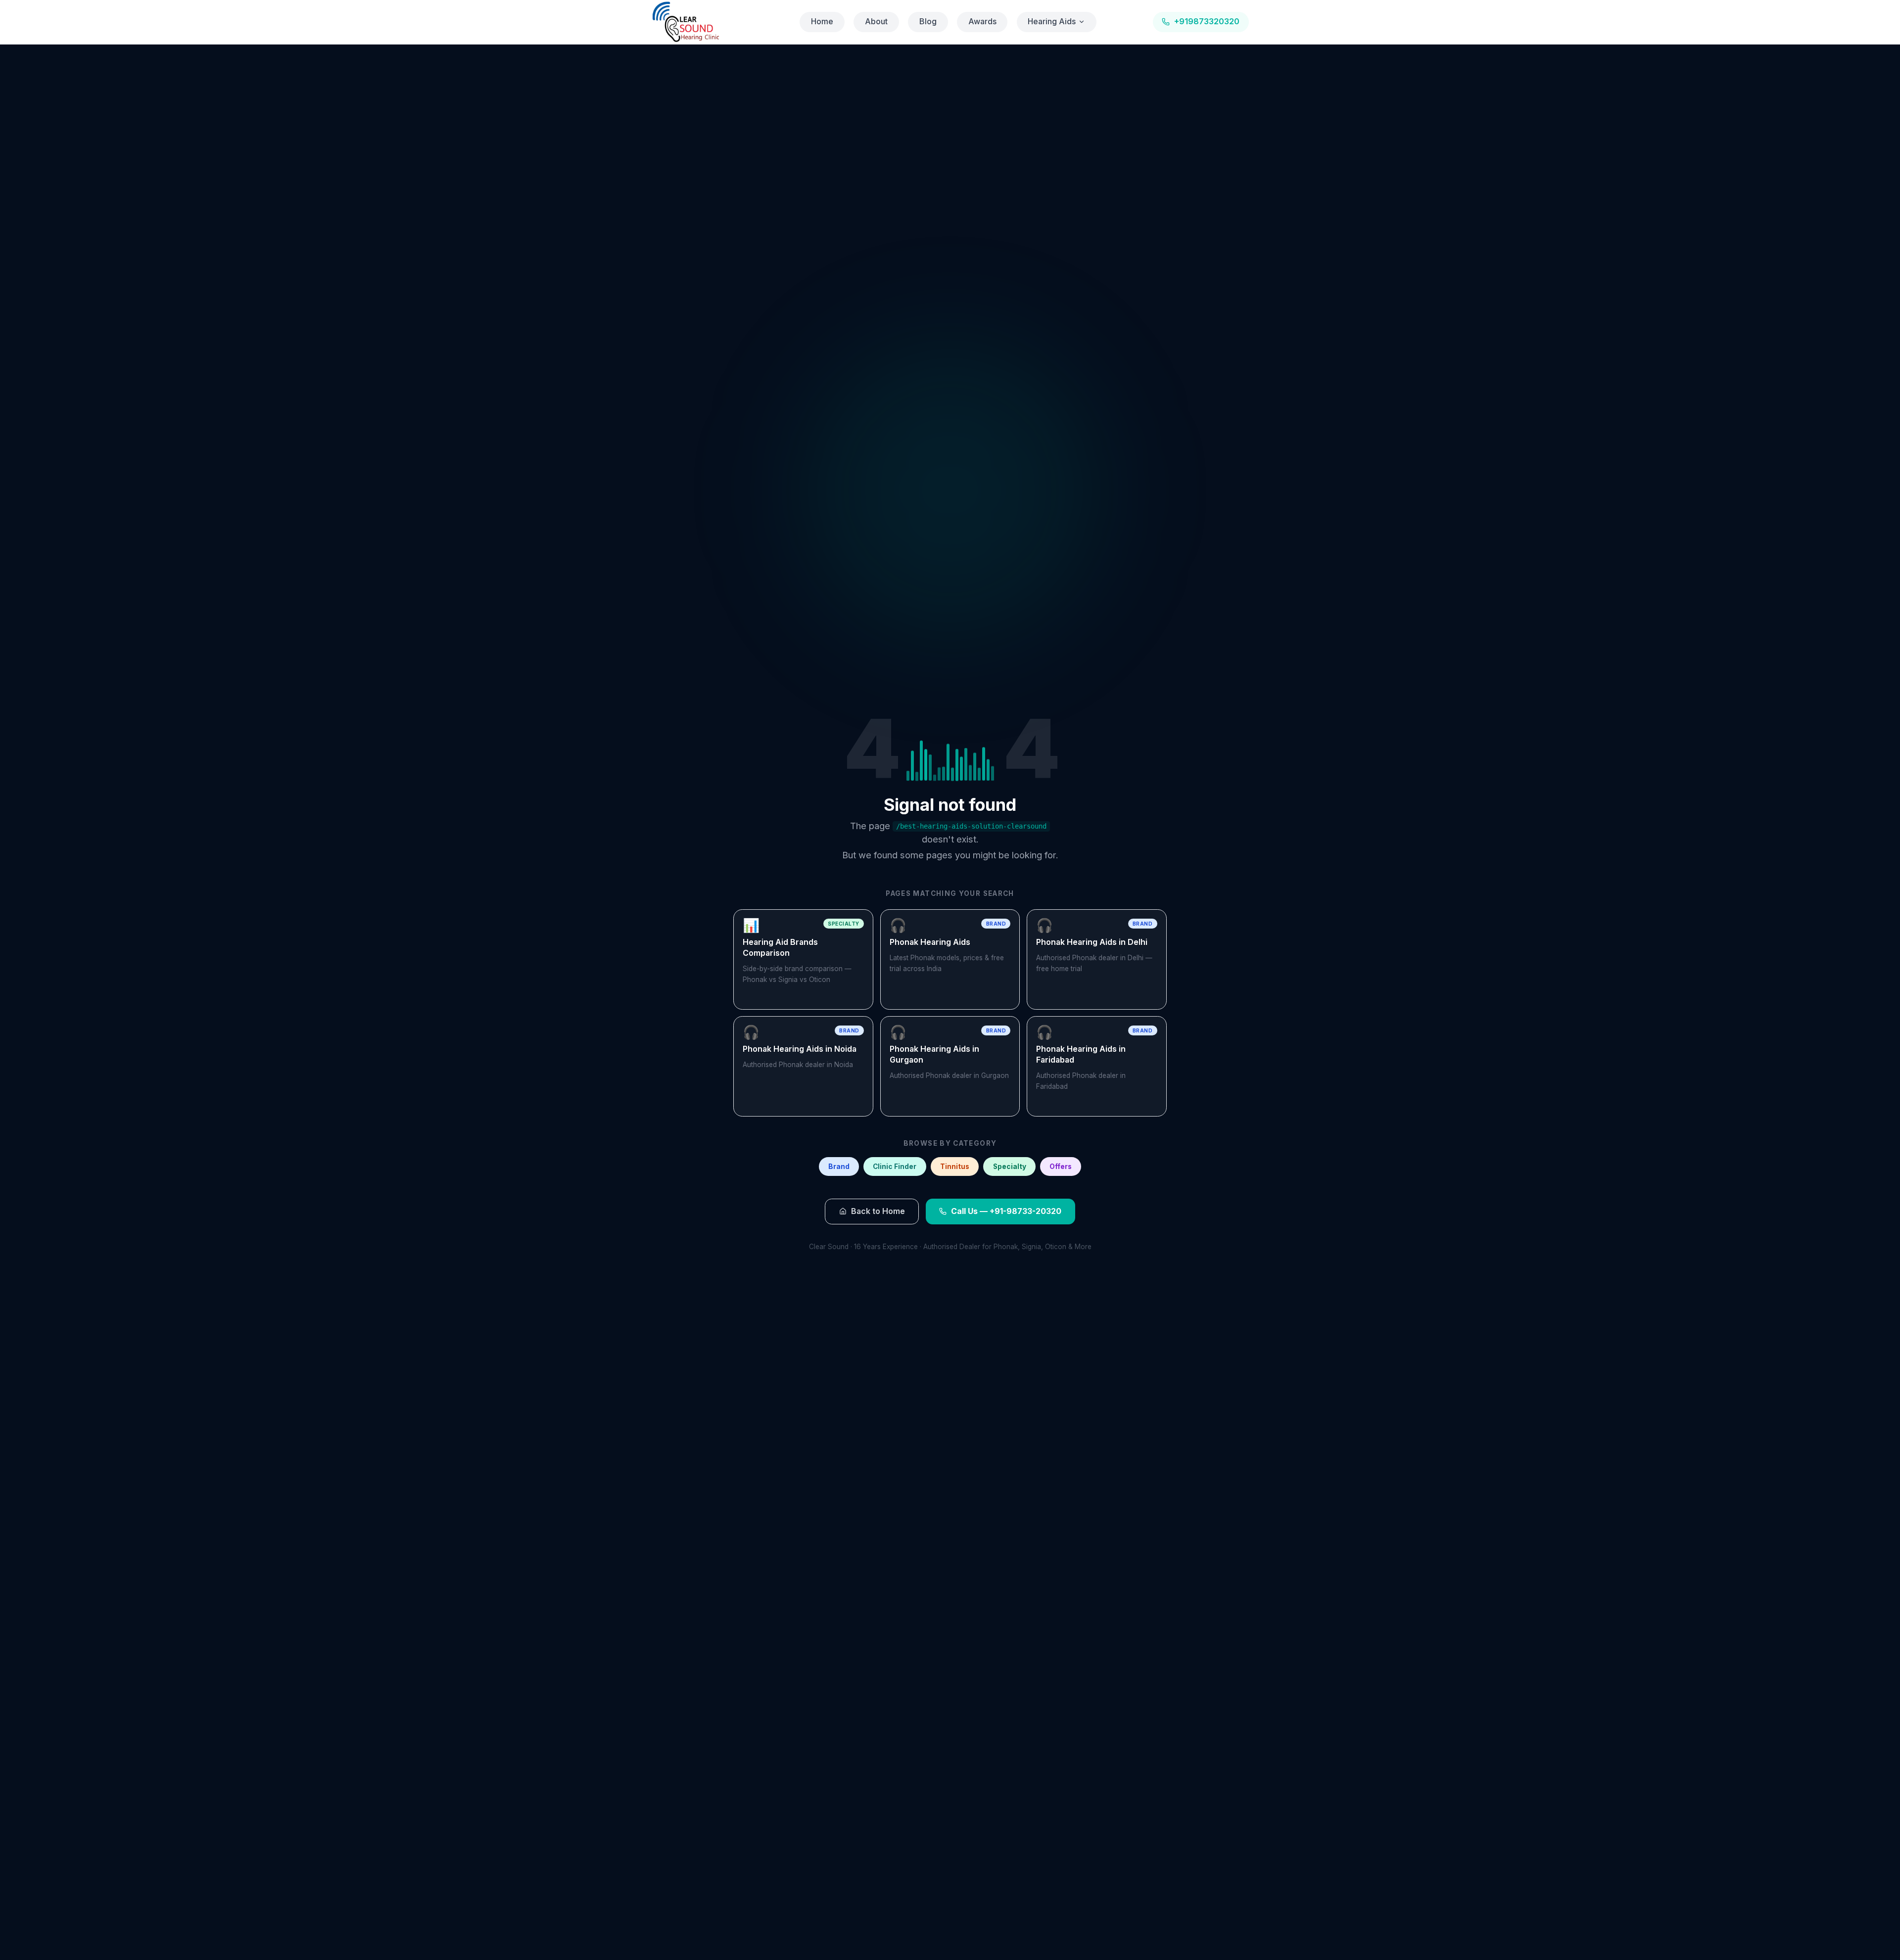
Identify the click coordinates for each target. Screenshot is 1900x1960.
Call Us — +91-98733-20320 (1006, 1211)
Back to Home (878, 1211)
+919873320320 (1207, 22)
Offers (1061, 1167)
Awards (982, 22)
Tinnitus (955, 1167)
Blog (928, 22)
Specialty (1010, 1167)
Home (822, 22)
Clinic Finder (895, 1167)
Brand (839, 1167)
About (876, 22)
